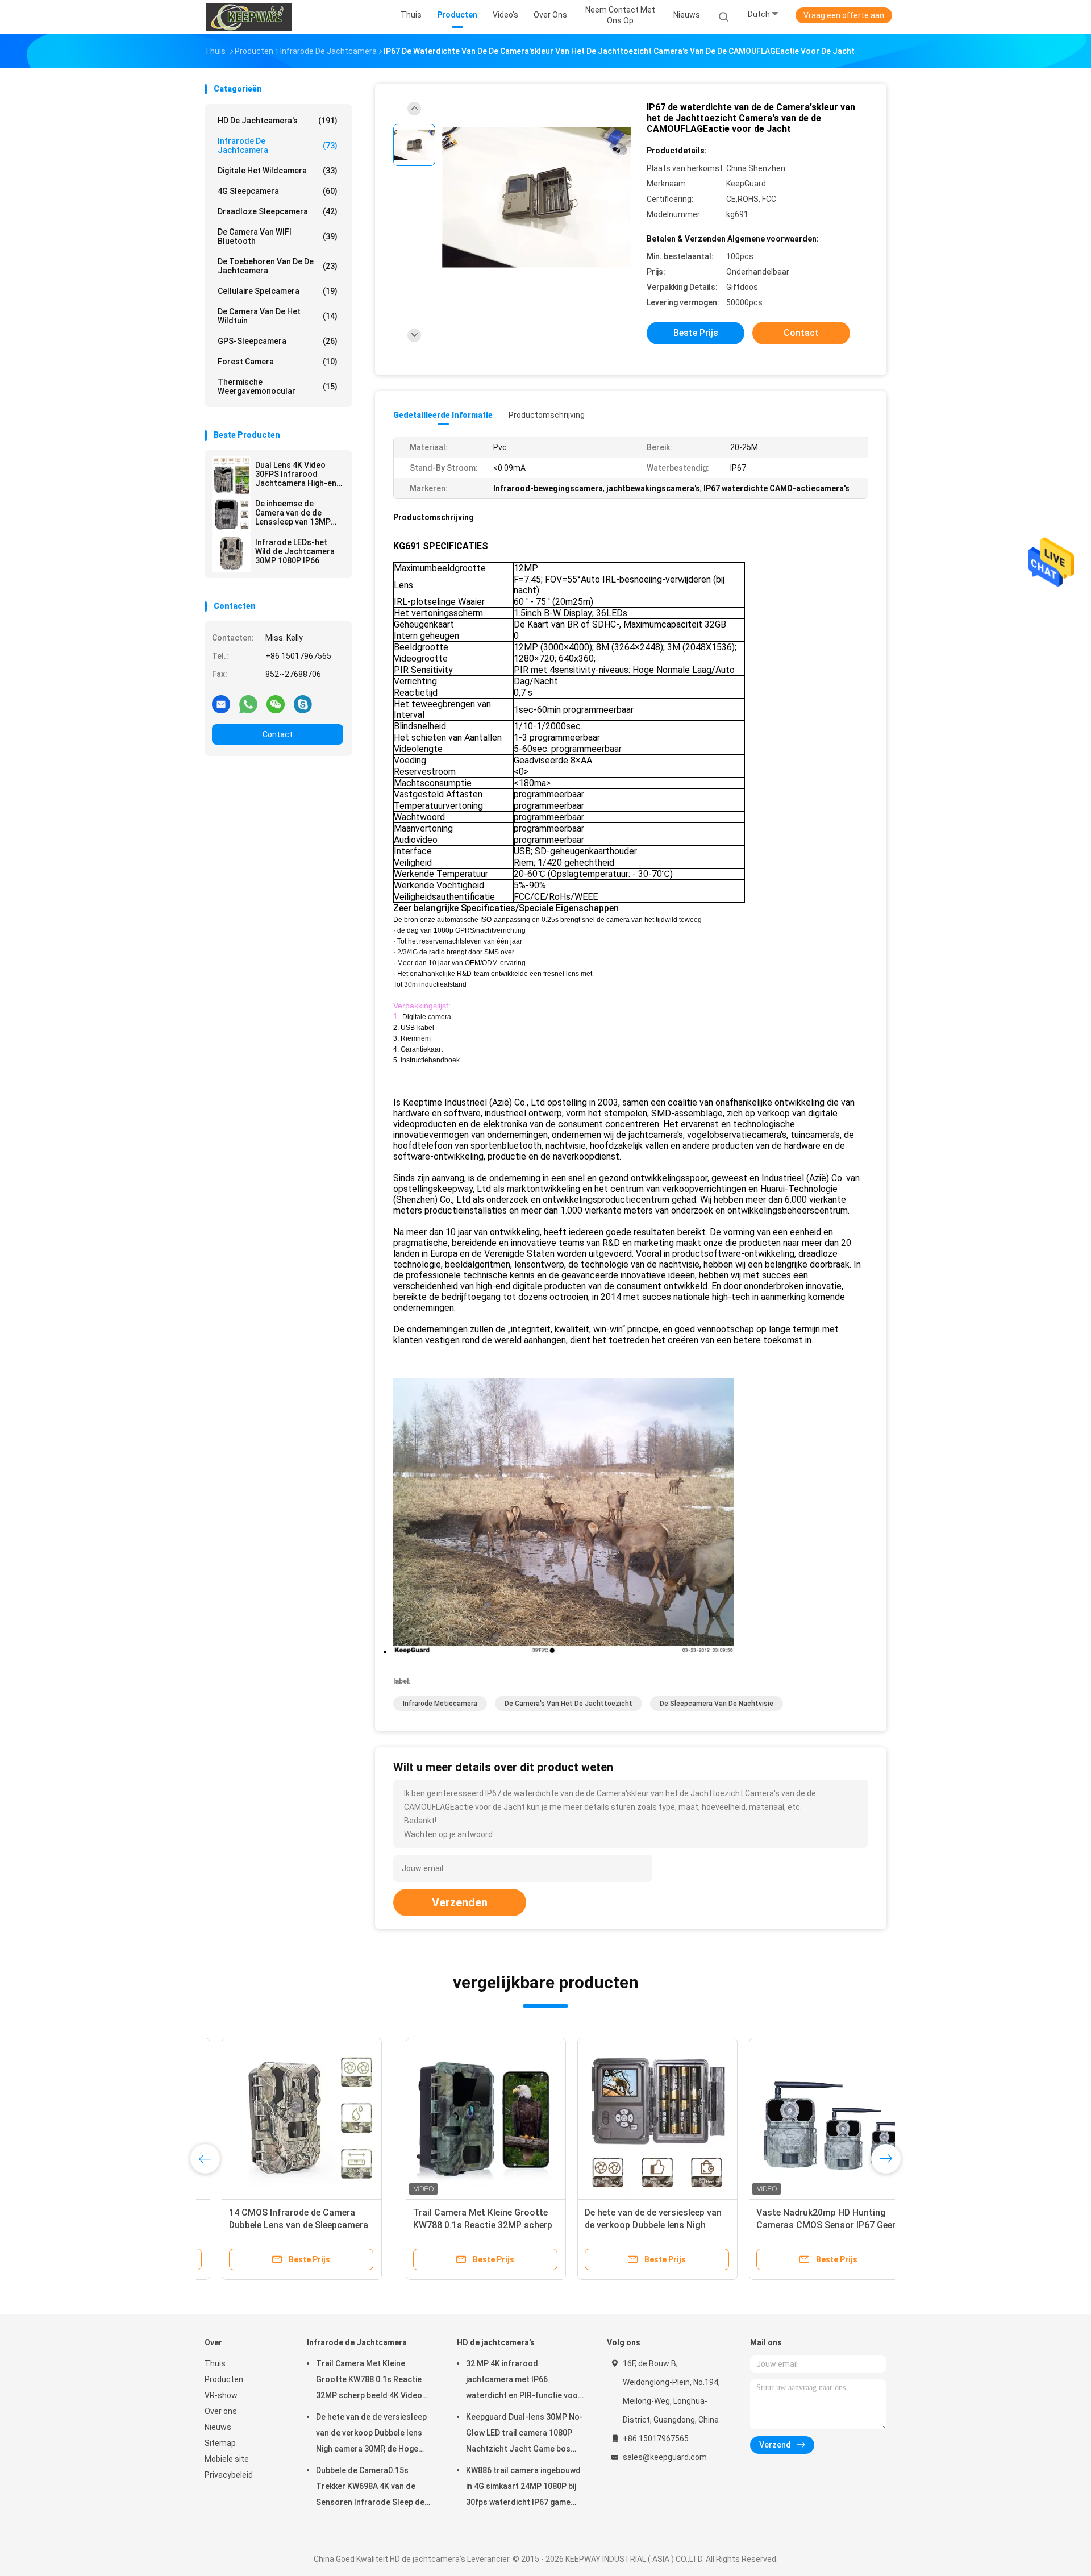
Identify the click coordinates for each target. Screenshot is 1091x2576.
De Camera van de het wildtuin (278, 316)
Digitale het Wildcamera (278, 171)
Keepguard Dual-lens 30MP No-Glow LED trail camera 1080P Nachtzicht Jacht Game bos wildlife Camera (524, 2434)
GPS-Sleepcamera (278, 341)
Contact (278, 734)
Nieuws (218, 2427)
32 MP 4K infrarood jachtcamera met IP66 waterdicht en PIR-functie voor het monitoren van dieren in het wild (524, 2381)
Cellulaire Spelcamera (278, 291)
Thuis (215, 2363)
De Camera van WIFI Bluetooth (278, 236)
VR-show (221, 2395)
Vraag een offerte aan (844, 15)
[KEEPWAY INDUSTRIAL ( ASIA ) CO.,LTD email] (221, 704)
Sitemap (220, 2443)
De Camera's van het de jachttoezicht (569, 1704)
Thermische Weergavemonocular (278, 387)
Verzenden (460, 1902)
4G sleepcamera (278, 191)
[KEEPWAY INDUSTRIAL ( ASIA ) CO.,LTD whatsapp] (248, 704)
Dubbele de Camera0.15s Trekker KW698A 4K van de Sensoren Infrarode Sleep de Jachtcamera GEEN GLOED (370, 2488)
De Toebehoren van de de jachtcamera (278, 266)
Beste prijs (696, 333)
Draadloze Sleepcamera (278, 211)
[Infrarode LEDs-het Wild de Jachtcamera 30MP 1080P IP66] (231, 553)
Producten (224, 2379)
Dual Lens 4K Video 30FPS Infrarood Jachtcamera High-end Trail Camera (298, 474)
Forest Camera (278, 362)
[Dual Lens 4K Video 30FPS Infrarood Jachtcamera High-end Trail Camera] (231, 476)
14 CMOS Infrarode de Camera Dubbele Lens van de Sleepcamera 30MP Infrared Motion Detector (796, 2225)
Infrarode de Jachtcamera (278, 146)
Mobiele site (227, 2459)
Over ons (221, 2411)
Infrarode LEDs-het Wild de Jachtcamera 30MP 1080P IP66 (295, 551)
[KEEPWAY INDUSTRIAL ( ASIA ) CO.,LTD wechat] (276, 704)
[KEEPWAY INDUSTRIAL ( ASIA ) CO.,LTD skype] (303, 704)
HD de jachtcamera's (278, 121)
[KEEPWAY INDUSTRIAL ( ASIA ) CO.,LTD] (249, 17)
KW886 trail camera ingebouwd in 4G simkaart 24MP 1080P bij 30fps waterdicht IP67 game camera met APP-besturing (523, 2488)
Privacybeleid (229, 2475)
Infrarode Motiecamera (440, 1704)
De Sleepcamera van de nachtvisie (717, 1704)
